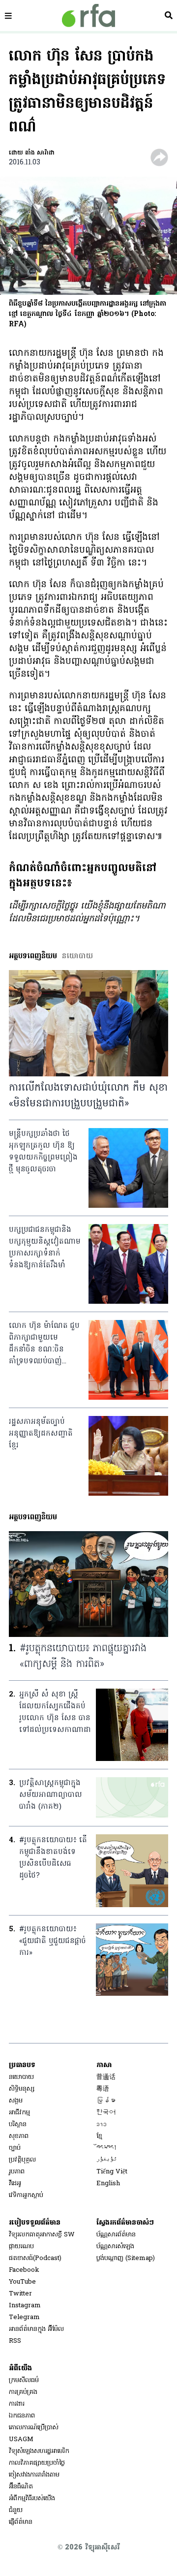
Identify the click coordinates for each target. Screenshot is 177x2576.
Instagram (25, 2306)
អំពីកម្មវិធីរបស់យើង (32, 2498)
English (108, 2183)
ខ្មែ (99, 2136)
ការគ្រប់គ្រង (23, 2392)
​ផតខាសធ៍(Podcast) (35, 2258)
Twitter (20, 2294)
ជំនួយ (16, 2510)
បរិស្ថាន (18, 2124)
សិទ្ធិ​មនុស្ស (22, 2089)
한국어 (106, 2113)
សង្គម (16, 2101)
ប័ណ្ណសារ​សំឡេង (115, 2246)
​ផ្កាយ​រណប (21, 2246)
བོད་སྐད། (107, 2148)
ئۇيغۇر (107, 2160)
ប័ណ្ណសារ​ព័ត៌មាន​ (116, 2235)
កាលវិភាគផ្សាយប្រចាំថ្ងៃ (37, 2463)
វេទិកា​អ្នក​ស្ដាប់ (26, 2195)
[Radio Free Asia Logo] (88, 16)
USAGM (21, 2439)
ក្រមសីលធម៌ (24, 2380)
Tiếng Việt (112, 2172)
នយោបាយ (21, 2077)
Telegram (24, 2317)
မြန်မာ (106, 2101)
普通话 (106, 2077)
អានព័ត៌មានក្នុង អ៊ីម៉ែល (36, 2329)
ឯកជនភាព (22, 2416)
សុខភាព (19, 2136)
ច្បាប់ (15, 2148)
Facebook (24, 2270)
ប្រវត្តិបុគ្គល (22, 2160)
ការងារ (17, 2404)
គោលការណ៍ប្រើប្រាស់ (34, 2428)
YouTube (22, 2282)
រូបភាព (17, 2172)
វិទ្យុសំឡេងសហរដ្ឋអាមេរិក (39, 2451)
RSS (15, 2341)
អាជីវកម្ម (19, 2113)
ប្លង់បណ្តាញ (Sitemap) (126, 2258)
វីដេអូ (15, 2183)
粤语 (103, 2089)
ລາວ (102, 2124)
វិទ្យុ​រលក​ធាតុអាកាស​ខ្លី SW (42, 2235)
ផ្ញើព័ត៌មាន (21, 2522)
